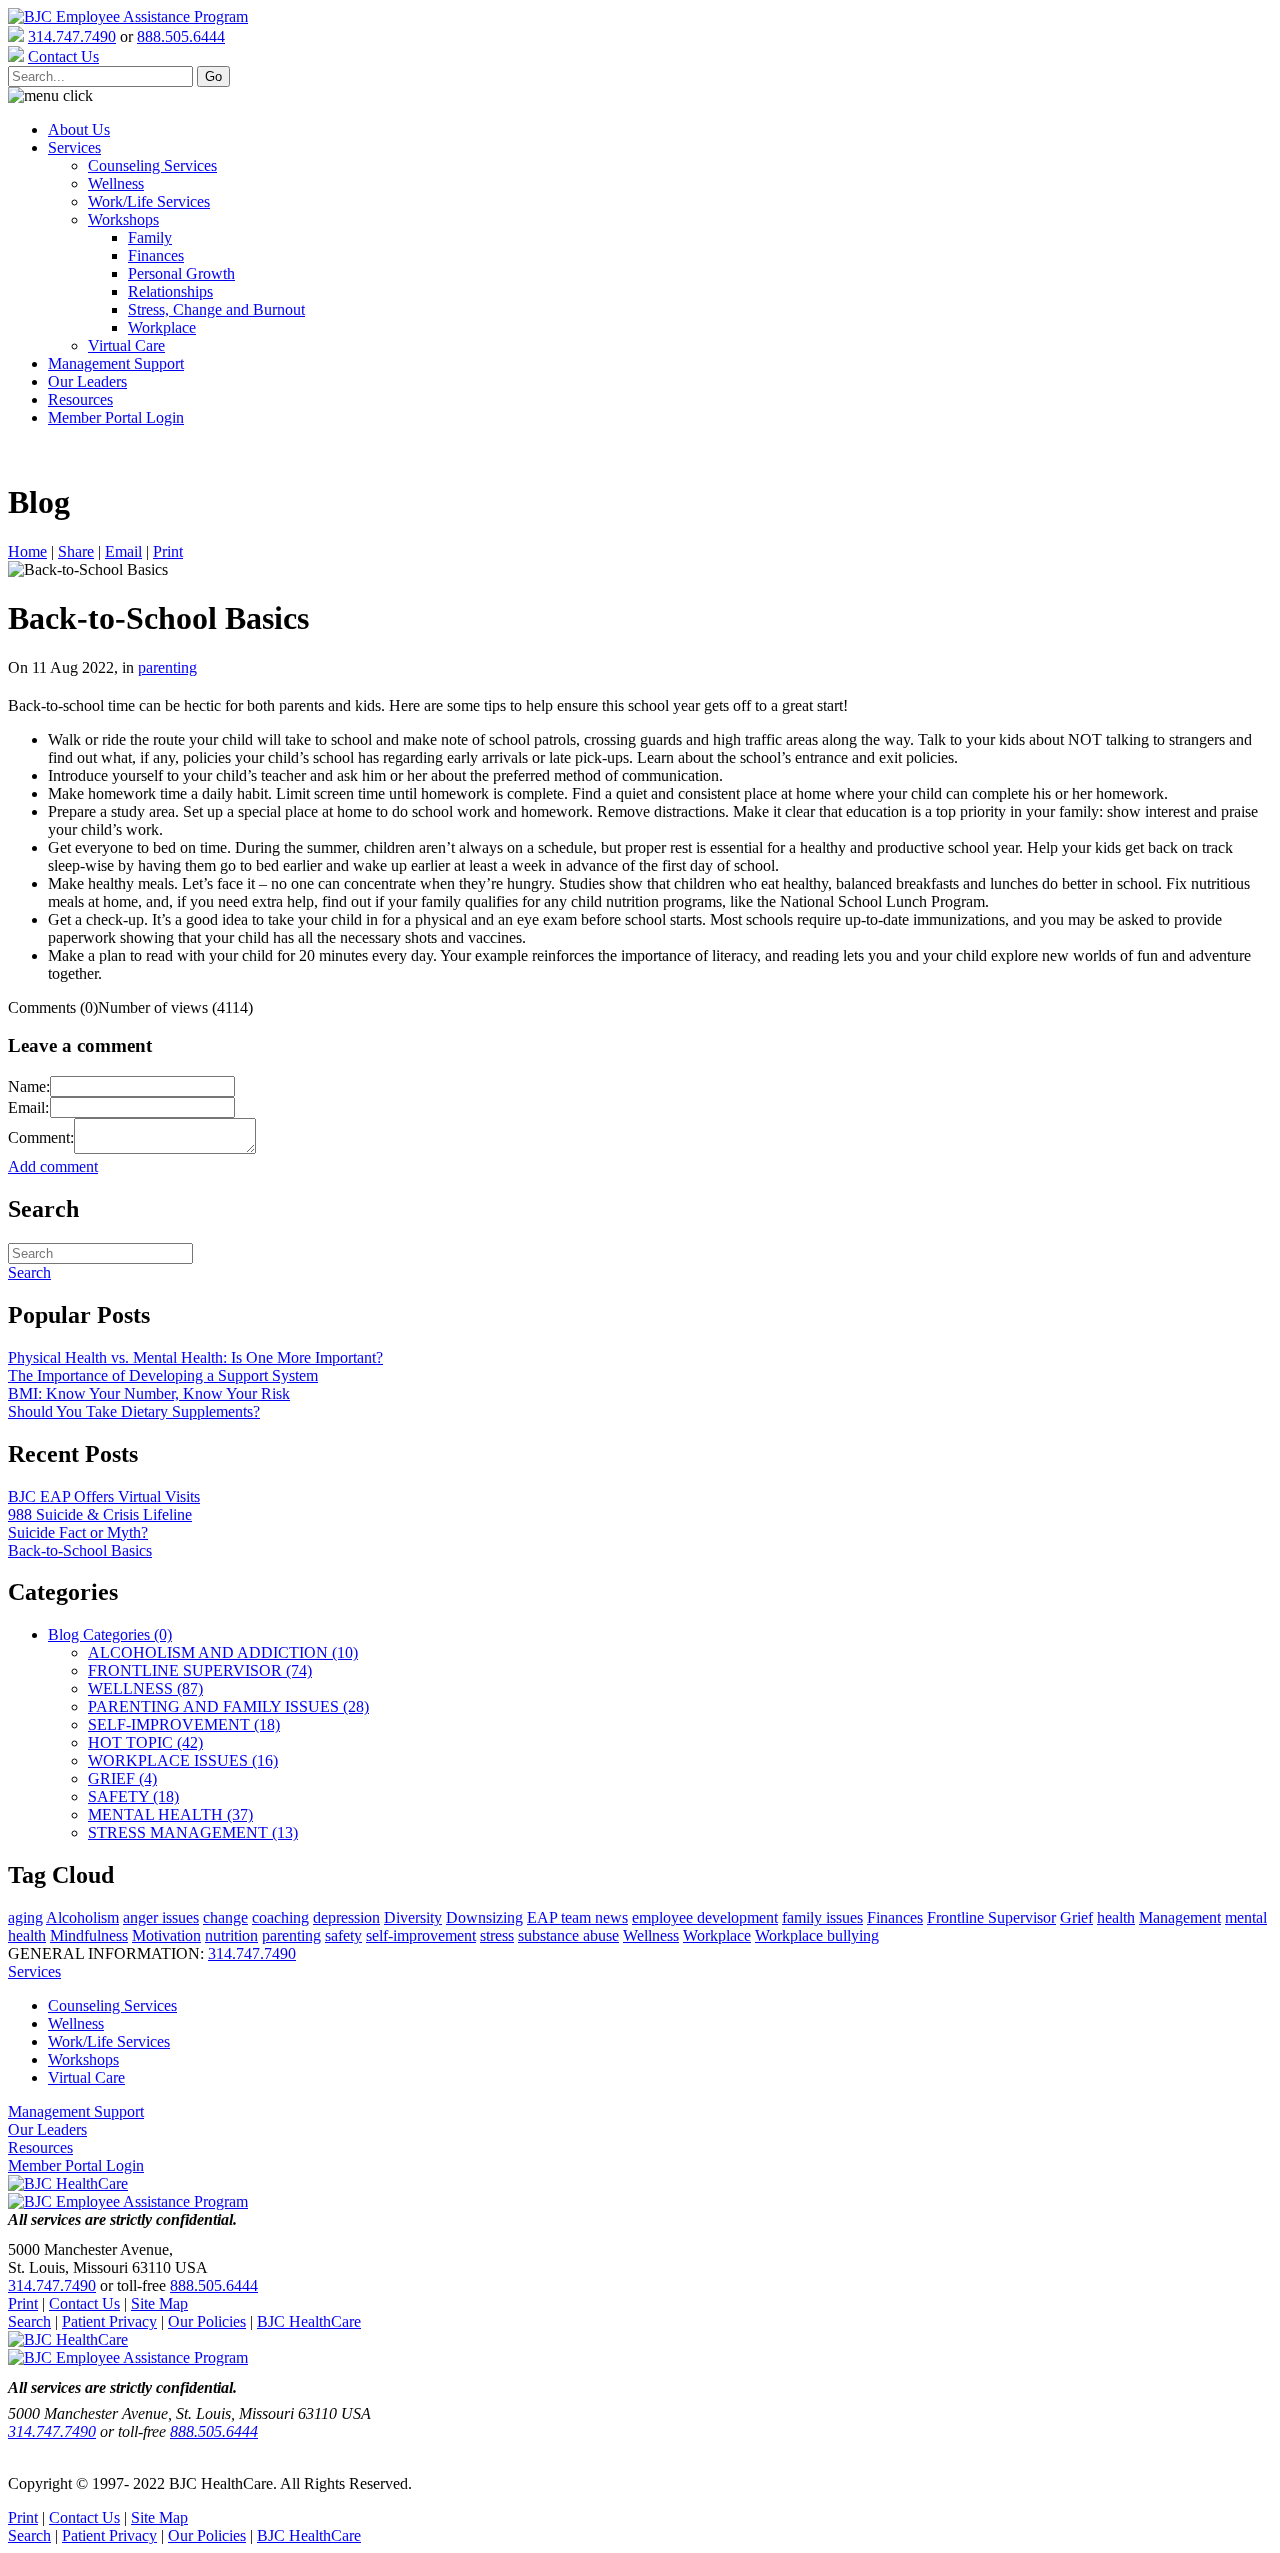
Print (168, 551)
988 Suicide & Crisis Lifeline (100, 1514)
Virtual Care (126, 345)
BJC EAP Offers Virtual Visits (104, 1496)
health (1116, 1917)
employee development (705, 1917)
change (225, 1917)
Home (27, 551)
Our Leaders (87, 381)
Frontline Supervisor (991, 1917)
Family (150, 237)
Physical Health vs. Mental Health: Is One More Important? (195, 1357)
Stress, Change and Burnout (216, 309)
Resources (80, 399)
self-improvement (421, 1935)
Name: (29, 1086)
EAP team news (577, 1917)
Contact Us (84, 2303)
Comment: (41, 1137)
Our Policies (207, 2321)
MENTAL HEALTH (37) (170, 1814)
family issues (822, 1917)
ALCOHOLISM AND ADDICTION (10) (223, 1652)
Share (76, 551)
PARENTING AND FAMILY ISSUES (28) (228, 1706)
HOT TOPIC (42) (145, 1742)
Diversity (413, 1917)
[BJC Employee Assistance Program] (128, 16)
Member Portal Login (116, 417)
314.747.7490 (72, 36)
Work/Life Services (149, 201)
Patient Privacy (109, 2321)
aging (25, 1917)
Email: (28, 1107)
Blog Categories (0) (110, 1634)
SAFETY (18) (133, 1796)
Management (1180, 1917)
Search (29, 2321)
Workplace (162, 327)
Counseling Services (152, 165)
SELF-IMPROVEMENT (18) (184, 1724)
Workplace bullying (817, 1935)
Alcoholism (82, 1917)
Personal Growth (181, 273)
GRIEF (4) (122, 1778)
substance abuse (568, 1935)
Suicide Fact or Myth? (78, 1532)
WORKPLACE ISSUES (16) (183, 1760)
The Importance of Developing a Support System (163, 1375)
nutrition (231, 1935)
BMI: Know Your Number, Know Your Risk (149, 1393)
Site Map (159, 2303)
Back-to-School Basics (80, 1550)
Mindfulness (89, 1935)
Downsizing (484, 1917)
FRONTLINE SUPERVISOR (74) (200, 1670)
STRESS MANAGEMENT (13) (193, 1832)
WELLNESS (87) (145, 1688)
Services (74, 147)
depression (346, 1917)
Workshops (123, 219)
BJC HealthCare (309, 2321)
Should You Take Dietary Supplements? (134, 1411)
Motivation (166, 1935)
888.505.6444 (181, 36)
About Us (79, 129)
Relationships (170, 291)
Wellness (116, 183)
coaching (280, 1917)
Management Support (116, 363)
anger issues (161, 1917)
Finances (156, 255)
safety (343, 1935)
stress (497, 1935)
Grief (1076, 1917)
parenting (167, 667)
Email (123, 551)
